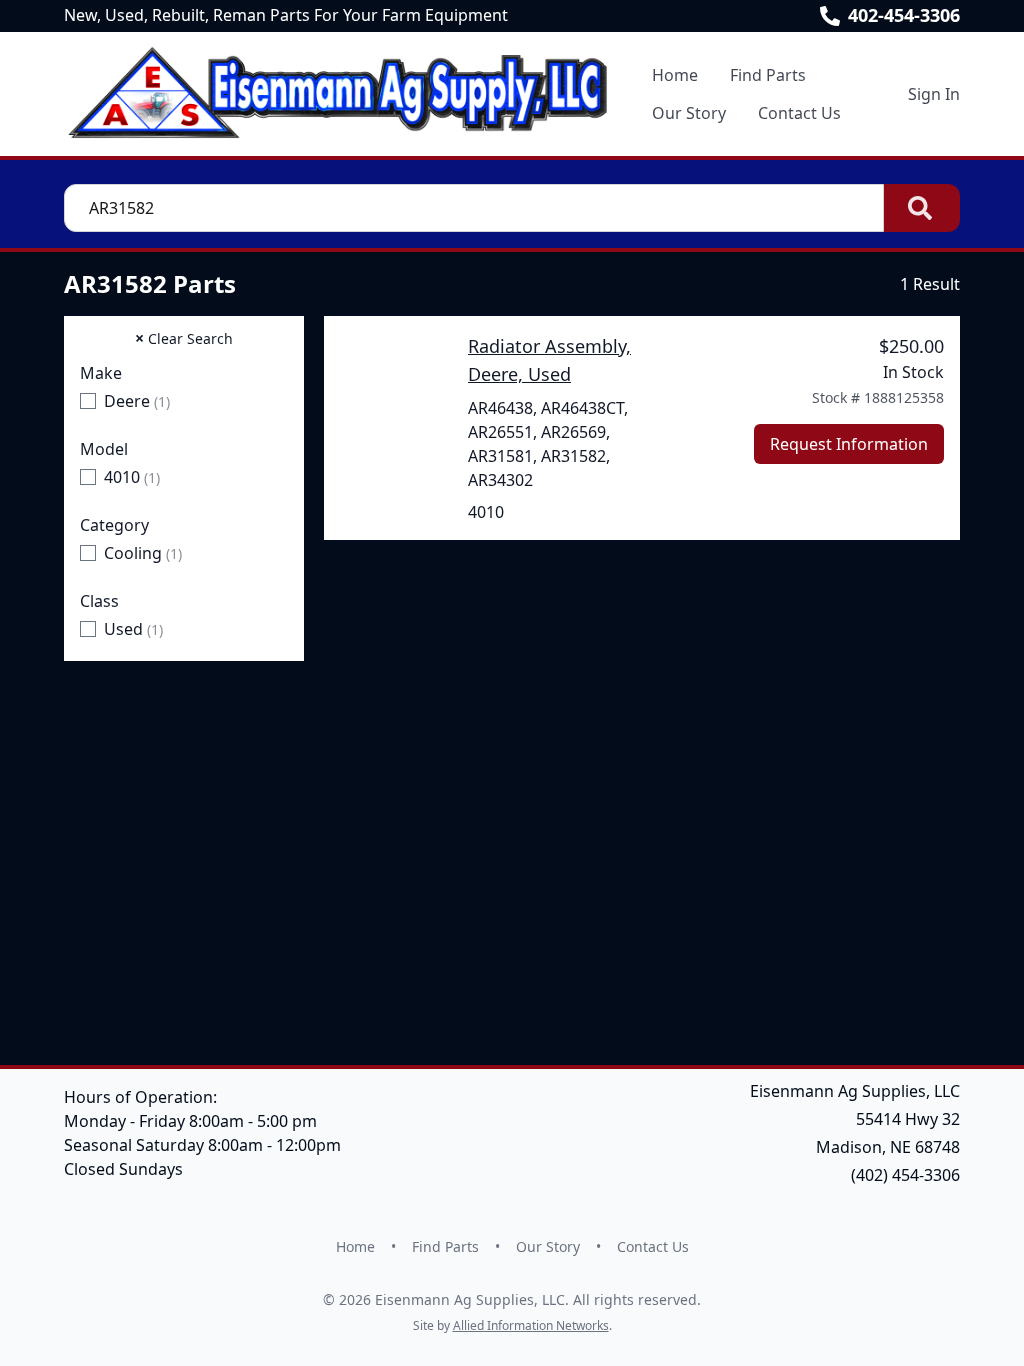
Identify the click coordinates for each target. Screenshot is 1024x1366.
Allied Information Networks (531, 1325)
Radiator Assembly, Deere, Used (549, 360)
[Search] (922, 208)
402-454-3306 (904, 15)
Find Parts (768, 75)
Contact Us (799, 113)
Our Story (689, 113)
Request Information (849, 444)
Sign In (934, 94)
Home (675, 75)
